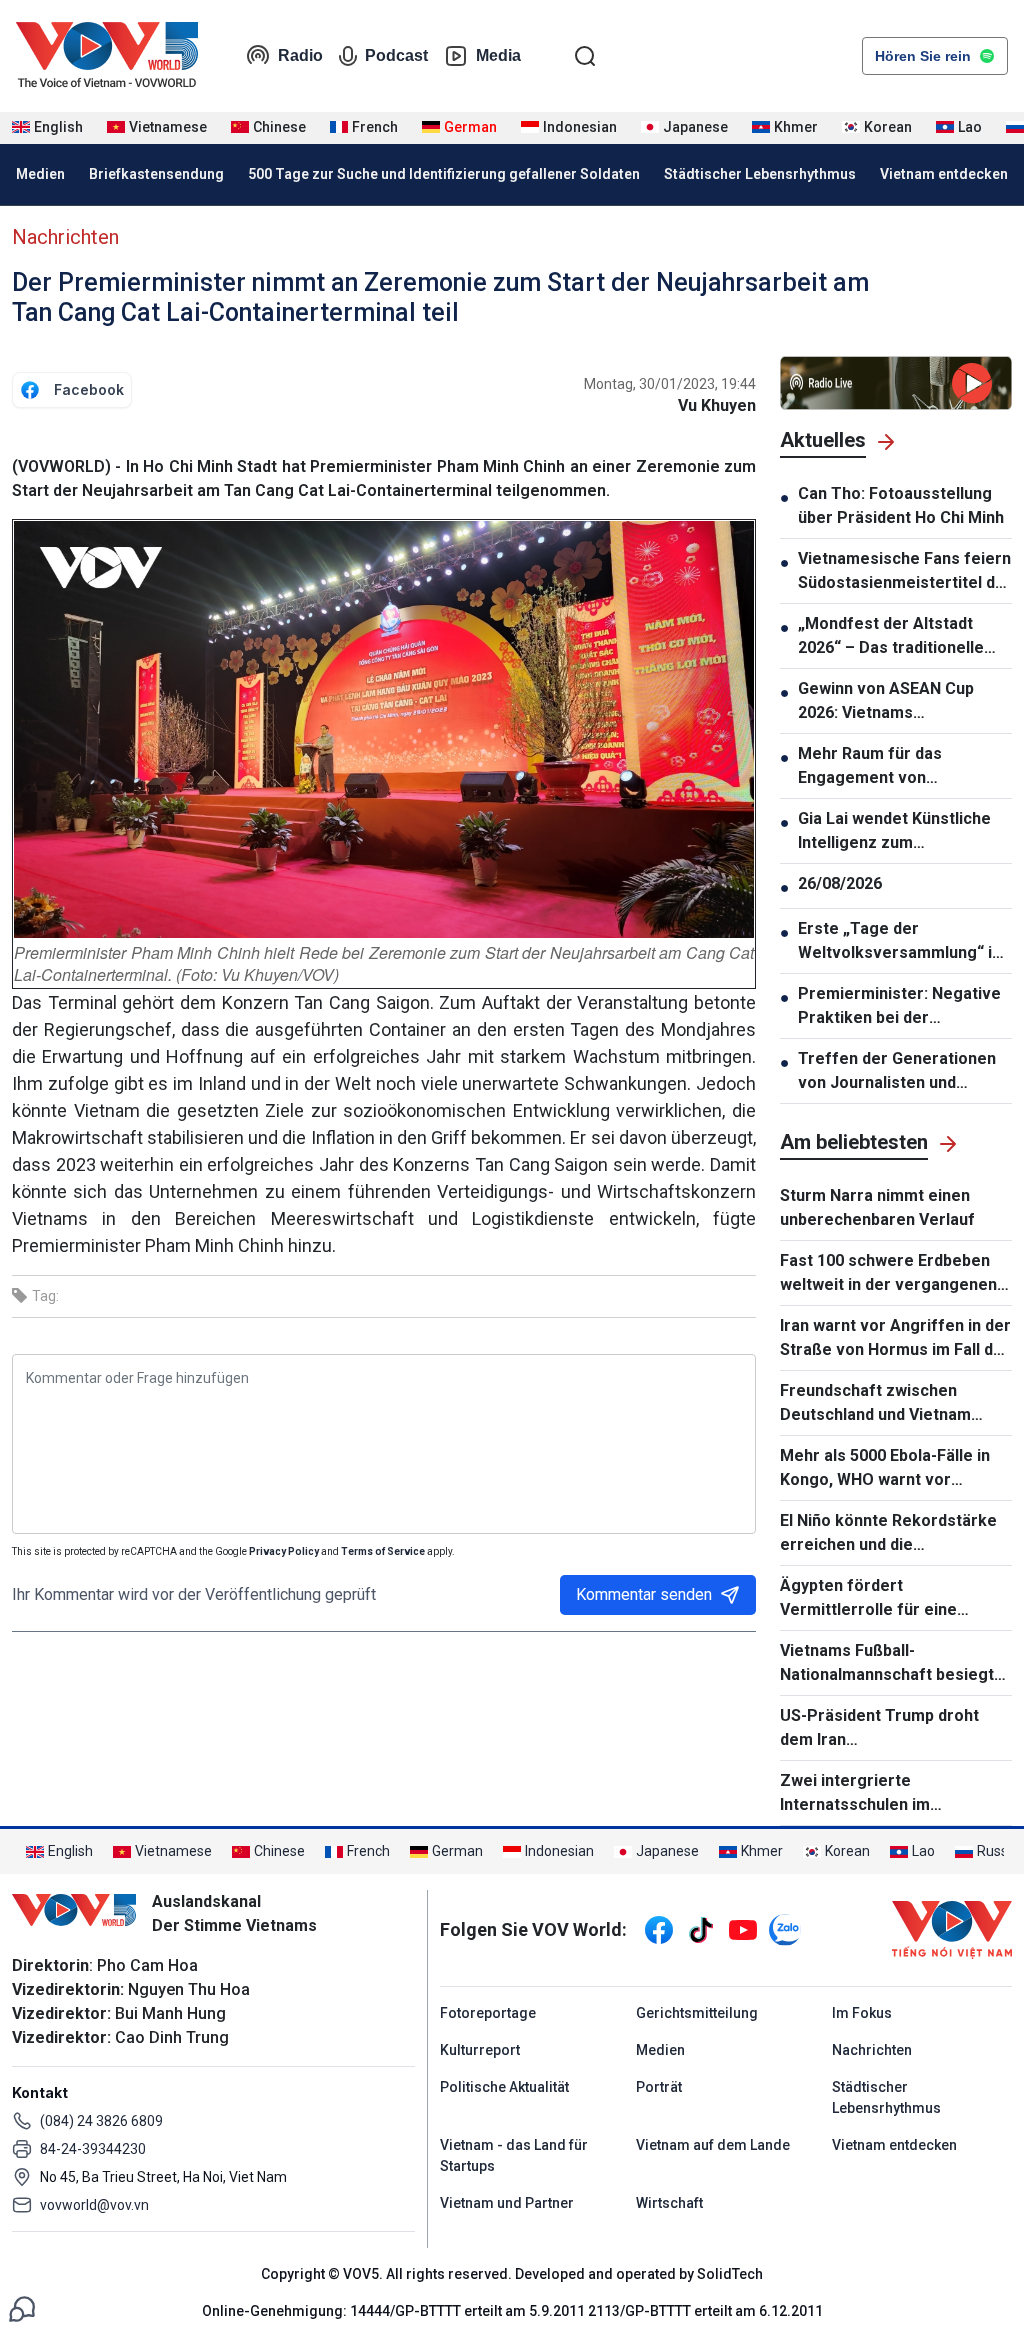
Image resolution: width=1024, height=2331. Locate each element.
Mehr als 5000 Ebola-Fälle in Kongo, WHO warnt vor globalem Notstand (885, 1469)
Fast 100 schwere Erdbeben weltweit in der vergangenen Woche (888, 1274)
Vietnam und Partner (507, 2203)
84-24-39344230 (93, 2149)
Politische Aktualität (504, 2087)
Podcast (396, 55)
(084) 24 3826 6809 (101, 2121)
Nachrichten (65, 237)
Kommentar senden (644, 1594)
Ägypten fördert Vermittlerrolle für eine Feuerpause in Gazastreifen (886, 1599)
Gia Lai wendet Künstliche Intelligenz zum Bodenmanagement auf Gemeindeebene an (894, 832)
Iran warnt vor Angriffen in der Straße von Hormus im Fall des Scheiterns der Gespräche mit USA (896, 1339)
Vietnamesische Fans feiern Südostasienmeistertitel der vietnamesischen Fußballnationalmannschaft (905, 572)
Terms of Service (383, 1551)
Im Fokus (862, 2013)
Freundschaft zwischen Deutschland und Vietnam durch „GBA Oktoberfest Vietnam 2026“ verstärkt (875, 1404)
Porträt (659, 2087)
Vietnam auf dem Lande (713, 2145)
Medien (40, 174)
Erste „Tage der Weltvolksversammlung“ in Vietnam (899, 942)
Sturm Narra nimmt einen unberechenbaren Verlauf (877, 1207)
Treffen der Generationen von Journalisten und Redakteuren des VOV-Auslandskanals (897, 1072)
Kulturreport (480, 2050)
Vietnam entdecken (944, 174)
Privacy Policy (284, 1551)
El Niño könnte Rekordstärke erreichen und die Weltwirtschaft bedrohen (888, 1534)
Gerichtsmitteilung (697, 2013)
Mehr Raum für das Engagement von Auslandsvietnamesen (882, 767)
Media (498, 55)
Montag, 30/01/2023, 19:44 (670, 384)
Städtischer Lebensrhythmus (760, 174)
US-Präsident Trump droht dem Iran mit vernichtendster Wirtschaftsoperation (896, 1729)
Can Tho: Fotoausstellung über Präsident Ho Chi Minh (901, 505)
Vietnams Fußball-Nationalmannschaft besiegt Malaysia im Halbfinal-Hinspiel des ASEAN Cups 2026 (891, 1664)
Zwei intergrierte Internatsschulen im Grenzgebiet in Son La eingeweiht (863, 1794)
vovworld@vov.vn (94, 2205)
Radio (300, 55)
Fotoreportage (488, 2013)
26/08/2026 (840, 883)
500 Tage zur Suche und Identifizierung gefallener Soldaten (444, 174)
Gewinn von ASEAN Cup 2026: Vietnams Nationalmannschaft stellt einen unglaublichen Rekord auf (902, 702)
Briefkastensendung (156, 174)
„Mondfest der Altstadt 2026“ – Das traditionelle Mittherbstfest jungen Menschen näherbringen (891, 637)
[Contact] (22, 2307)
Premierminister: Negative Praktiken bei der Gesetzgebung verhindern (899, 1007)
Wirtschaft (669, 2203)
